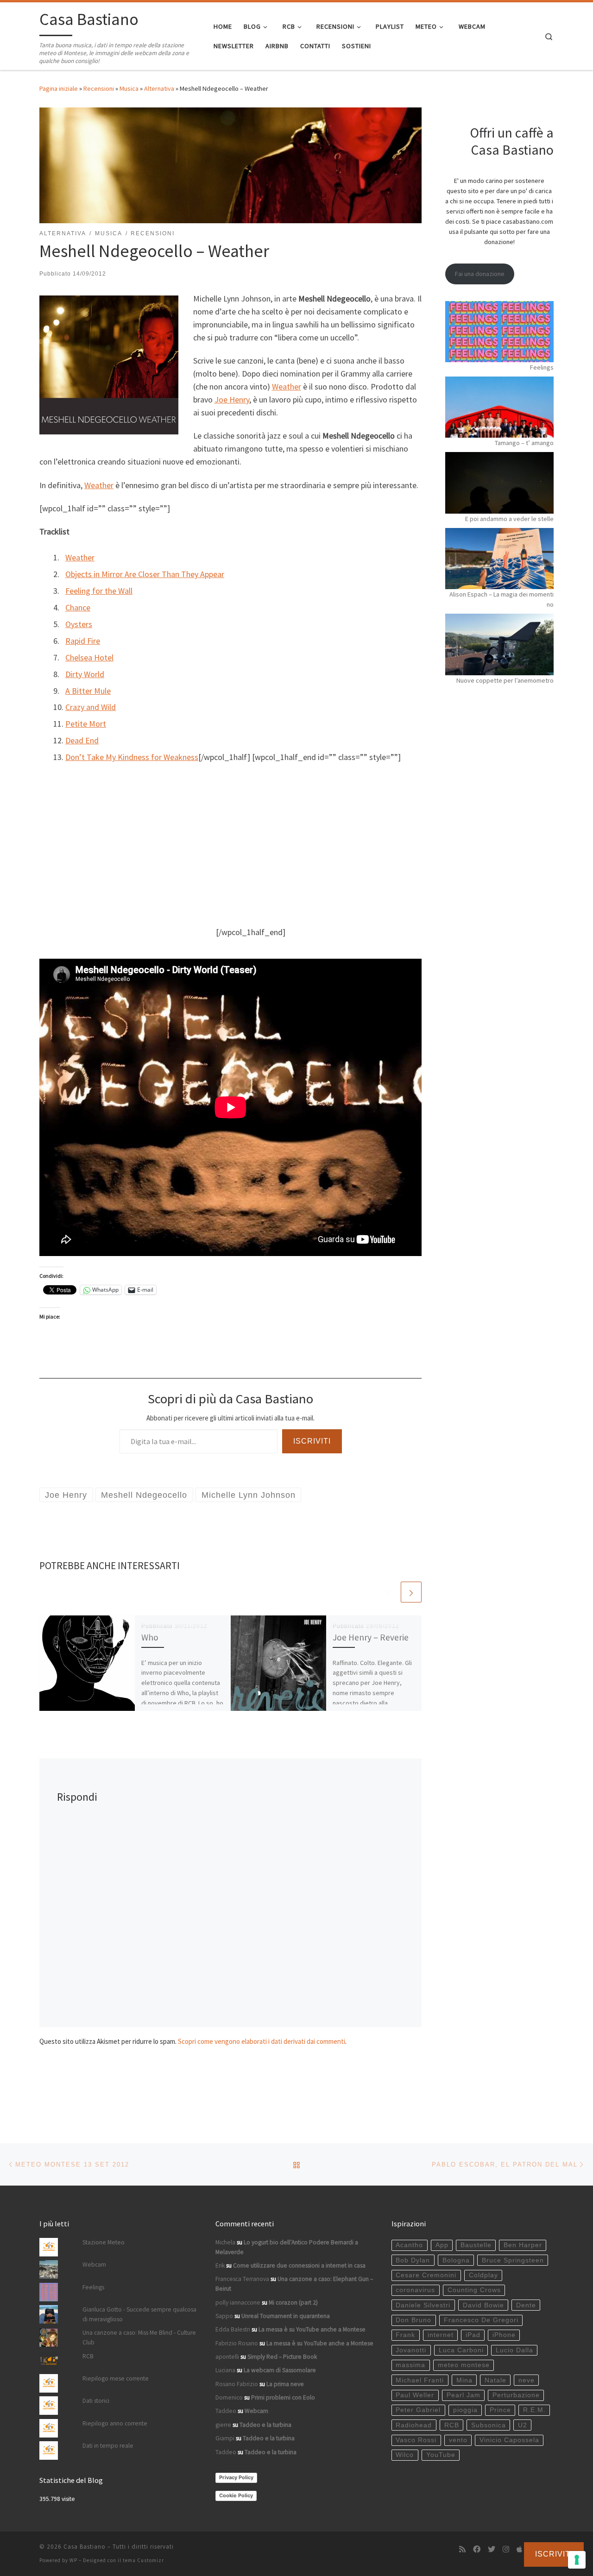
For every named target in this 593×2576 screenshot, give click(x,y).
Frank (405, 2335)
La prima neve (285, 2384)
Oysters (79, 624)
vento (458, 2440)
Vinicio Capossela (509, 2440)
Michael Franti (420, 2380)
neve (527, 2380)
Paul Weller (415, 2395)
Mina (464, 2380)
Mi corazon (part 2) (293, 2303)
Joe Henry (232, 399)
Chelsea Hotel (89, 657)
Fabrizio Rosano (237, 2343)
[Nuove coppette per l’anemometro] (499, 644)
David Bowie (483, 2305)
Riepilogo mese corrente (116, 2378)
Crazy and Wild (91, 707)
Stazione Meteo (104, 2242)
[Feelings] (499, 332)
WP (73, 2560)
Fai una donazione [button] (480, 274)
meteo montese (464, 2365)
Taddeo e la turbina (265, 2425)
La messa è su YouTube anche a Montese (312, 2329)
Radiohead (414, 2425)
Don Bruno (413, 2320)
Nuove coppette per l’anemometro (505, 680)
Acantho (409, 2245)
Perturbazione (516, 2395)
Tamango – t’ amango (524, 443)
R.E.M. (534, 2410)
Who (150, 1637)
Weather (287, 386)
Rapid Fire (83, 641)
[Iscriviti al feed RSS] (462, 2549)
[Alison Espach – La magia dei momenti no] (499, 559)
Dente (526, 2305)
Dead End (82, 740)
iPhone (504, 2335)
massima (410, 2365)
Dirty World (85, 674)
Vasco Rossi (416, 2440)
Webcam (94, 2265)
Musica (129, 88)
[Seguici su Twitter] (492, 2549)
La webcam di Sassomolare (280, 2370)
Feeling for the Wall (99, 591)
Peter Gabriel (418, 2410)
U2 (523, 2425)
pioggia (465, 2410)
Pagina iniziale (59, 88)
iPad (473, 2335)
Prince (500, 2410)
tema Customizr (143, 2560)
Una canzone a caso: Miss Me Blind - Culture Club (139, 2337)
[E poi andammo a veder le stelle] (499, 483)
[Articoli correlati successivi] (411, 1592)
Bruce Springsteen (513, 2260)
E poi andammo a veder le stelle (509, 519)
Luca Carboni (461, 2350)
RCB (88, 2356)
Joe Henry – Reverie (371, 1637)
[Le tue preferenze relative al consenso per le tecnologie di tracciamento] (577, 2560)
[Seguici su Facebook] (477, 2549)
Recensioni (99, 88)
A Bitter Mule (88, 691)
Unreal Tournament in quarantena (286, 2316)
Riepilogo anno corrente (115, 2423)
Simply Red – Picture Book (282, 2357)
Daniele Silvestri (423, 2305)
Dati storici (96, 2401)
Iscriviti (312, 1441)
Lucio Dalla (514, 2350)
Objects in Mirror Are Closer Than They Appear (145, 574)
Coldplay (483, 2275)
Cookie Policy (236, 2495)
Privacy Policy (236, 2477)
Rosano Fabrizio (237, 2384)
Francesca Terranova (242, 2279)
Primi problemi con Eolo (283, 2397)
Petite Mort (86, 724)
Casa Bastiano (85, 2547)
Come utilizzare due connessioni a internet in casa (299, 2265)
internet (441, 2335)
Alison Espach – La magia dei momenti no (502, 599)
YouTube (441, 2455)
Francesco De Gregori (481, 2320)
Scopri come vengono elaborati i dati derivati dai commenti (262, 2041)
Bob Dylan (413, 2260)
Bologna (456, 2260)
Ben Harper (523, 2245)
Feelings (542, 367)
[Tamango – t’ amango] (499, 407)
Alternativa (159, 88)
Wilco (405, 2455)
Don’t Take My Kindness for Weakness (132, 757)
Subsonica (489, 2425)
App (442, 2245)
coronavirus (415, 2290)
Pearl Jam (464, 2395)
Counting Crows (474, 2290)
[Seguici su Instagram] (506, 2549)
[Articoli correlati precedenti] (389, 1592)
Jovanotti (411, 2350)
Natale (495, 2380)
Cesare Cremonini (426, 2275)
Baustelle (476, 2245)
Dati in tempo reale (108, 2446)
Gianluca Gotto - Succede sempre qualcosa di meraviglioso (139, 2314)
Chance (78, 607)
